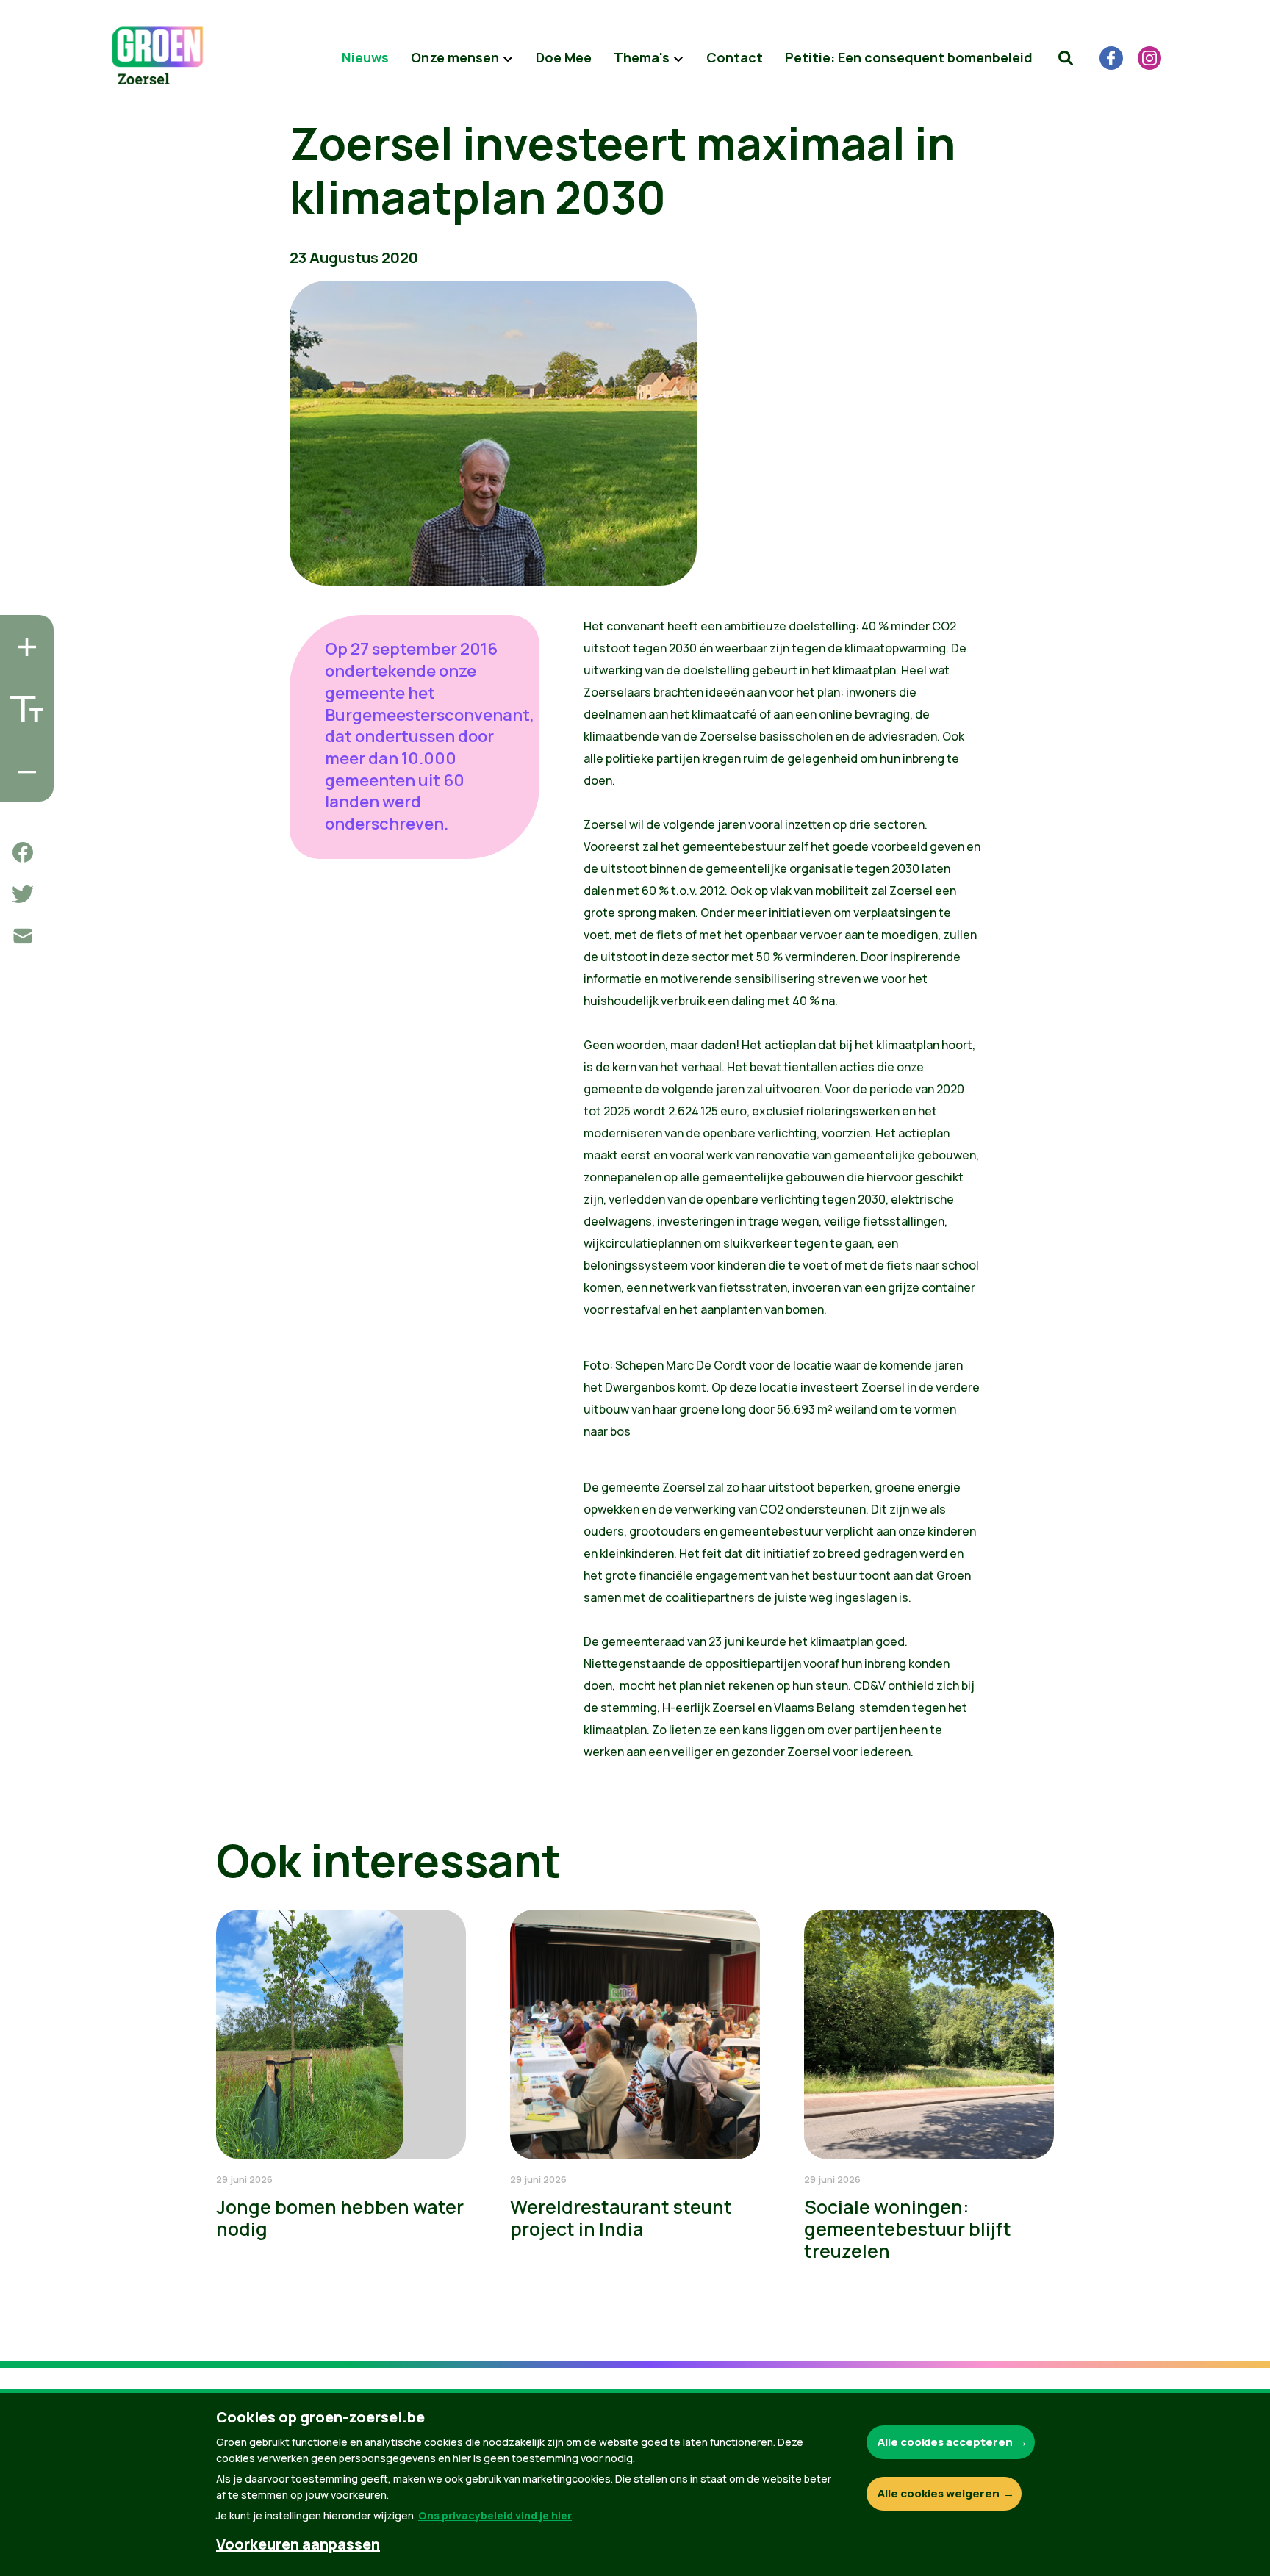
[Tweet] (23, 894)
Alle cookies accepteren (945, 2442)
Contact (735, 57)
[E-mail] (23, 936)
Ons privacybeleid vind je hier (495, 2515)
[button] (1066, 58)
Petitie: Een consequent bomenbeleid (909, 57)
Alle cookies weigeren (939, 2493)
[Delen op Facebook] (23, 852)
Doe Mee (564, 57)
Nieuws (365, 57)
